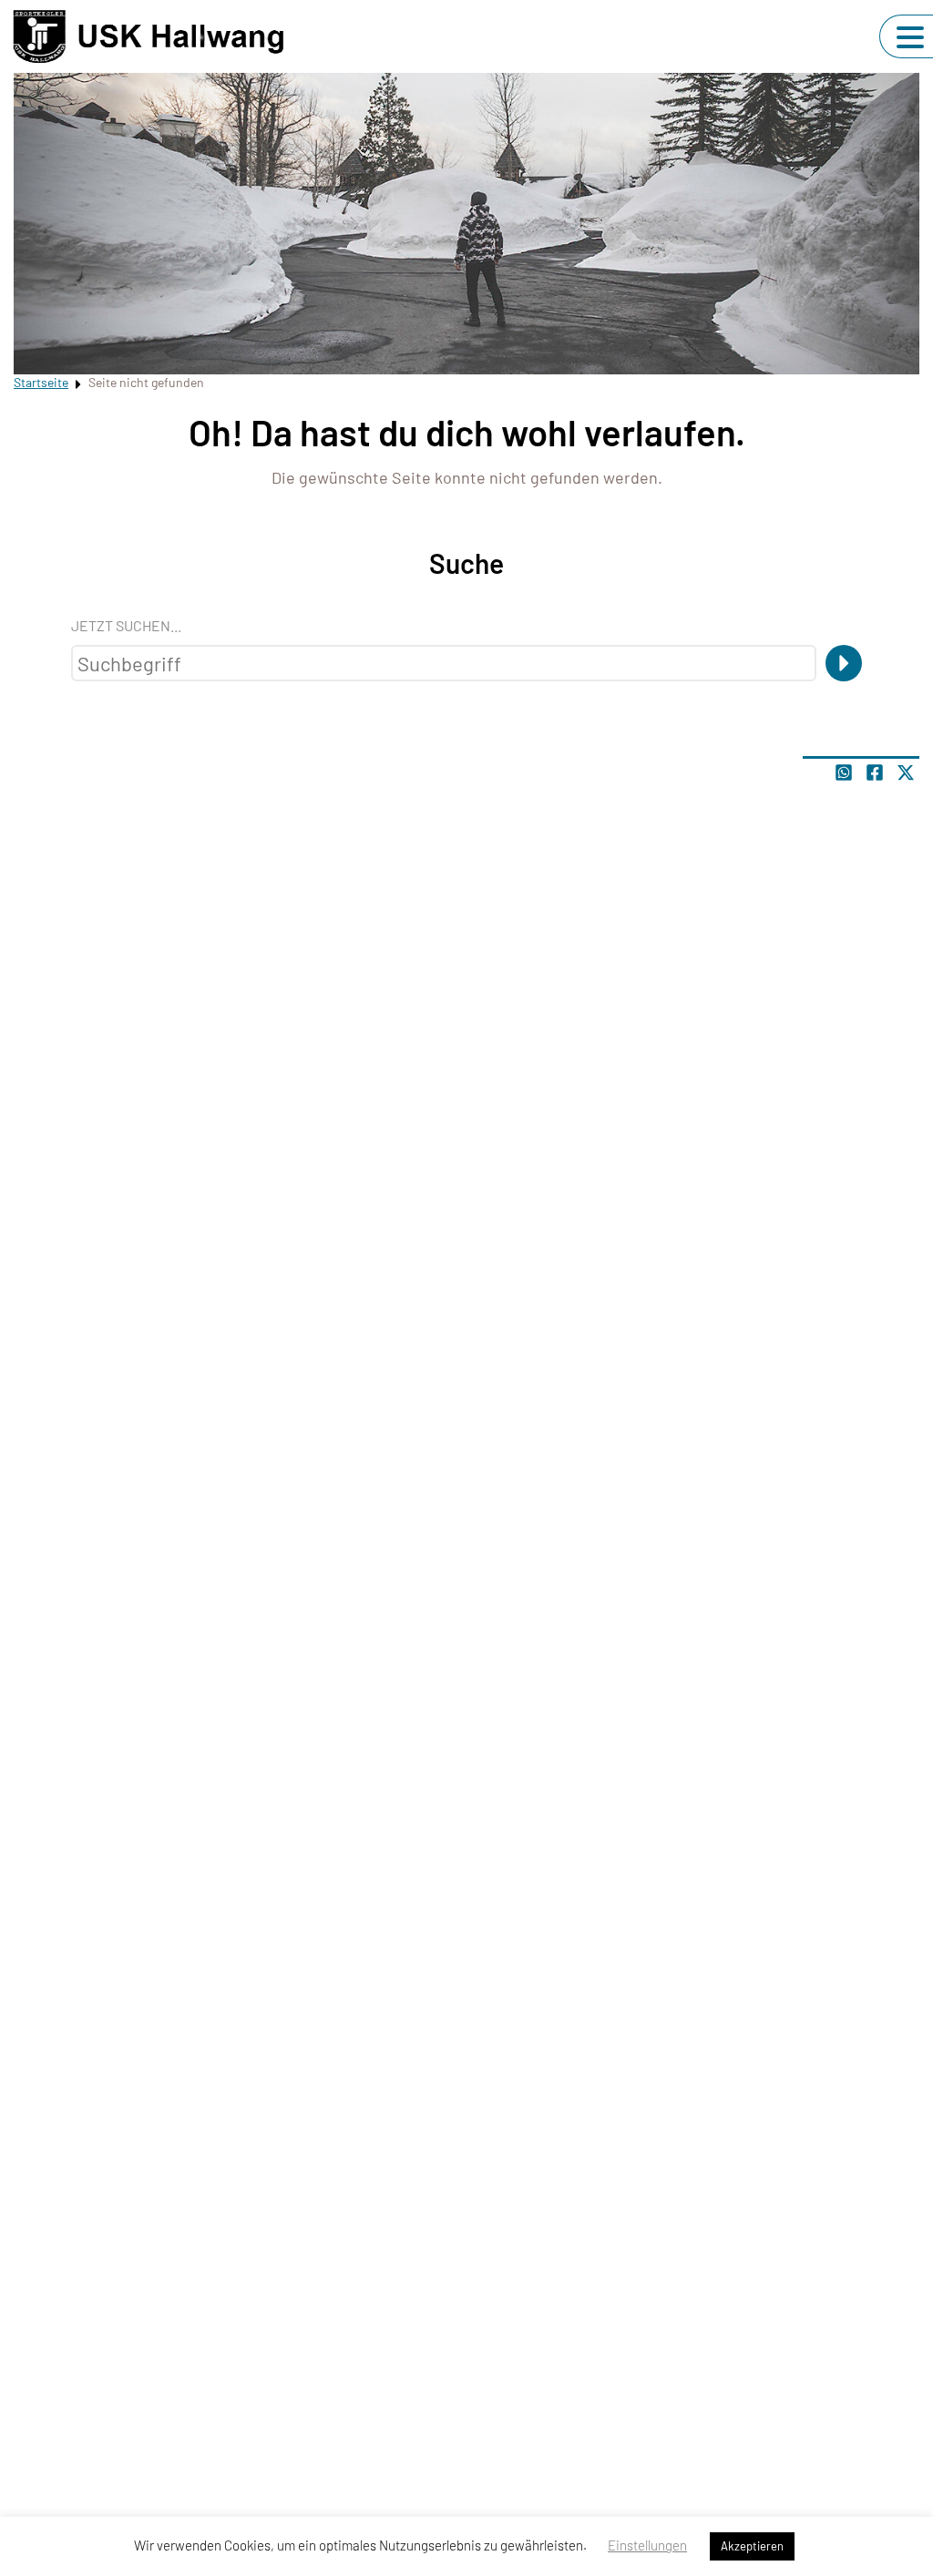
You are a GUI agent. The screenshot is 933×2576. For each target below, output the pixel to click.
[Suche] (844, 663)
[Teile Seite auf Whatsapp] (844, 772)
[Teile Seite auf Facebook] (875, 772)
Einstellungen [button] (647, 2545)
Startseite (41, 382)
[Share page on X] (906, 772)
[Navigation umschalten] (910, 37)
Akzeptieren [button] (752, 2546)
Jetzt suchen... (126, 625)
